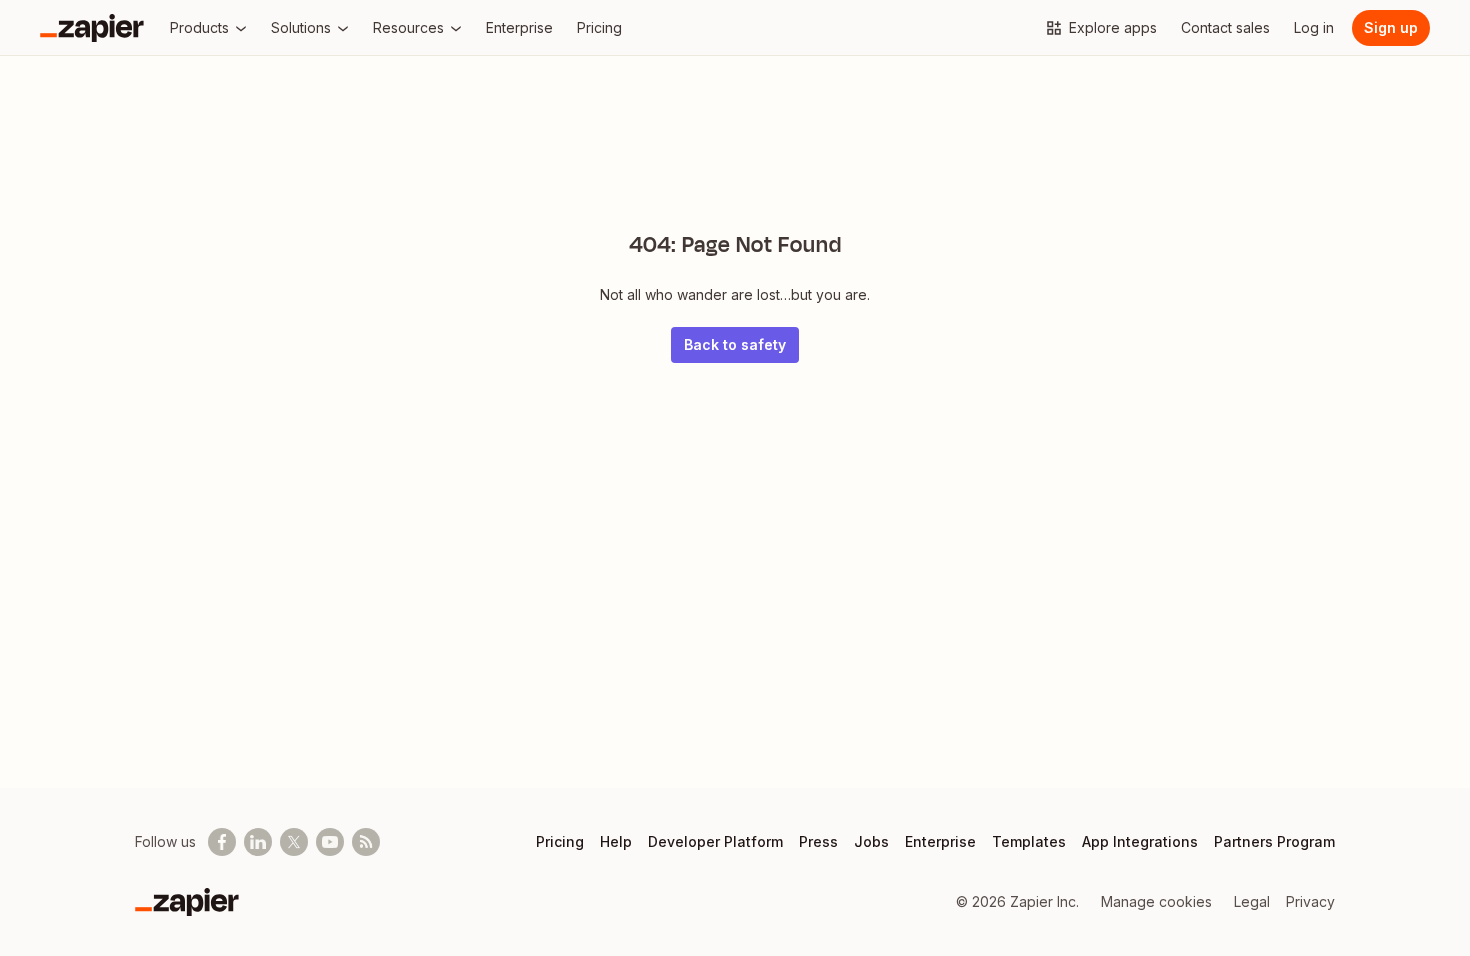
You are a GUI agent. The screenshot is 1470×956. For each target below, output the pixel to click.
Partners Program (1274, 841)
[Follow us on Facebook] (222, 842)
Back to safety (735, 344)
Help (616, 841)
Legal (1252, 901)
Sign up (1391, 27)
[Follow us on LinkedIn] (258, 842)
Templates (1029, 841)
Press (818, 841)
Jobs (871, 841)
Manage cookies (1156, 901)
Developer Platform (715, 841)
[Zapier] (92, 28)
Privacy (1310, 901)
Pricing (560, 841)
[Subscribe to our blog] (366, 842)
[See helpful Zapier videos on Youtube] (330, 842)
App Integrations (1140, 841)
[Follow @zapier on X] (294, 842)
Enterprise (940, 841)
